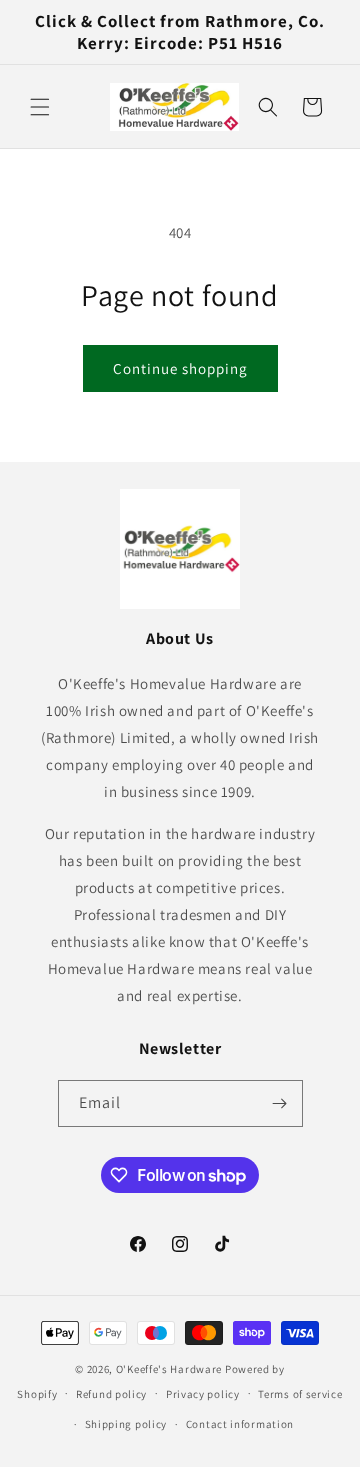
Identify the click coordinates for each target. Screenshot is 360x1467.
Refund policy (111, 1394)
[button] (40, 107)
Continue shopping (180, 368)
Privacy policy (203, 1394)
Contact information (240, 1424)
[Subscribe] (280, 1103)
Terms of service (300, 1394)
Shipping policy (126, 1424)
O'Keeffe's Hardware (169, 1369)
